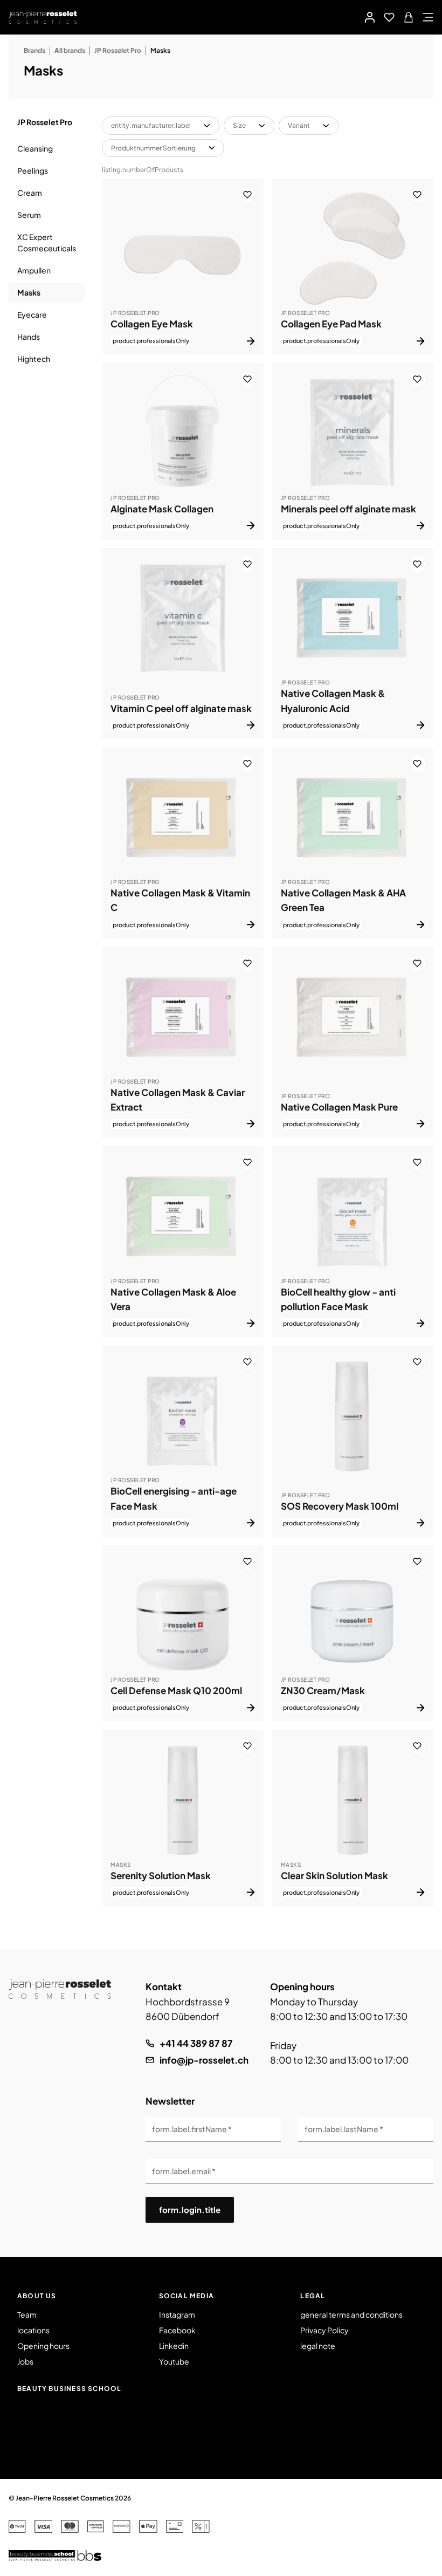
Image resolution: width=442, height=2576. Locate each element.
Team (27, 2314)
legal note (318, 2346)
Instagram (177, 2314)
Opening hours (43, 2346)
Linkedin (174, 2346)
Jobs (25, 2361)
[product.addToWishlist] (247, 195)
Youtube (174, 2361)
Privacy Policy (324, 2330)
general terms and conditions (351, 2314)
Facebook (177, 2330)
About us (37, 2296)
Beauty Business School (69, 2389)
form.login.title (190, 2210)
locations (33, 2330)
